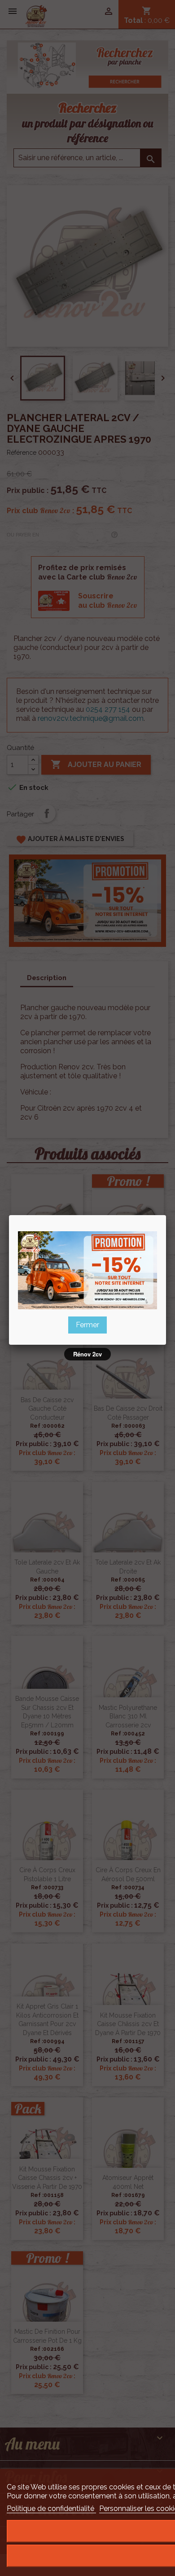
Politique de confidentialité (51, 2508)
